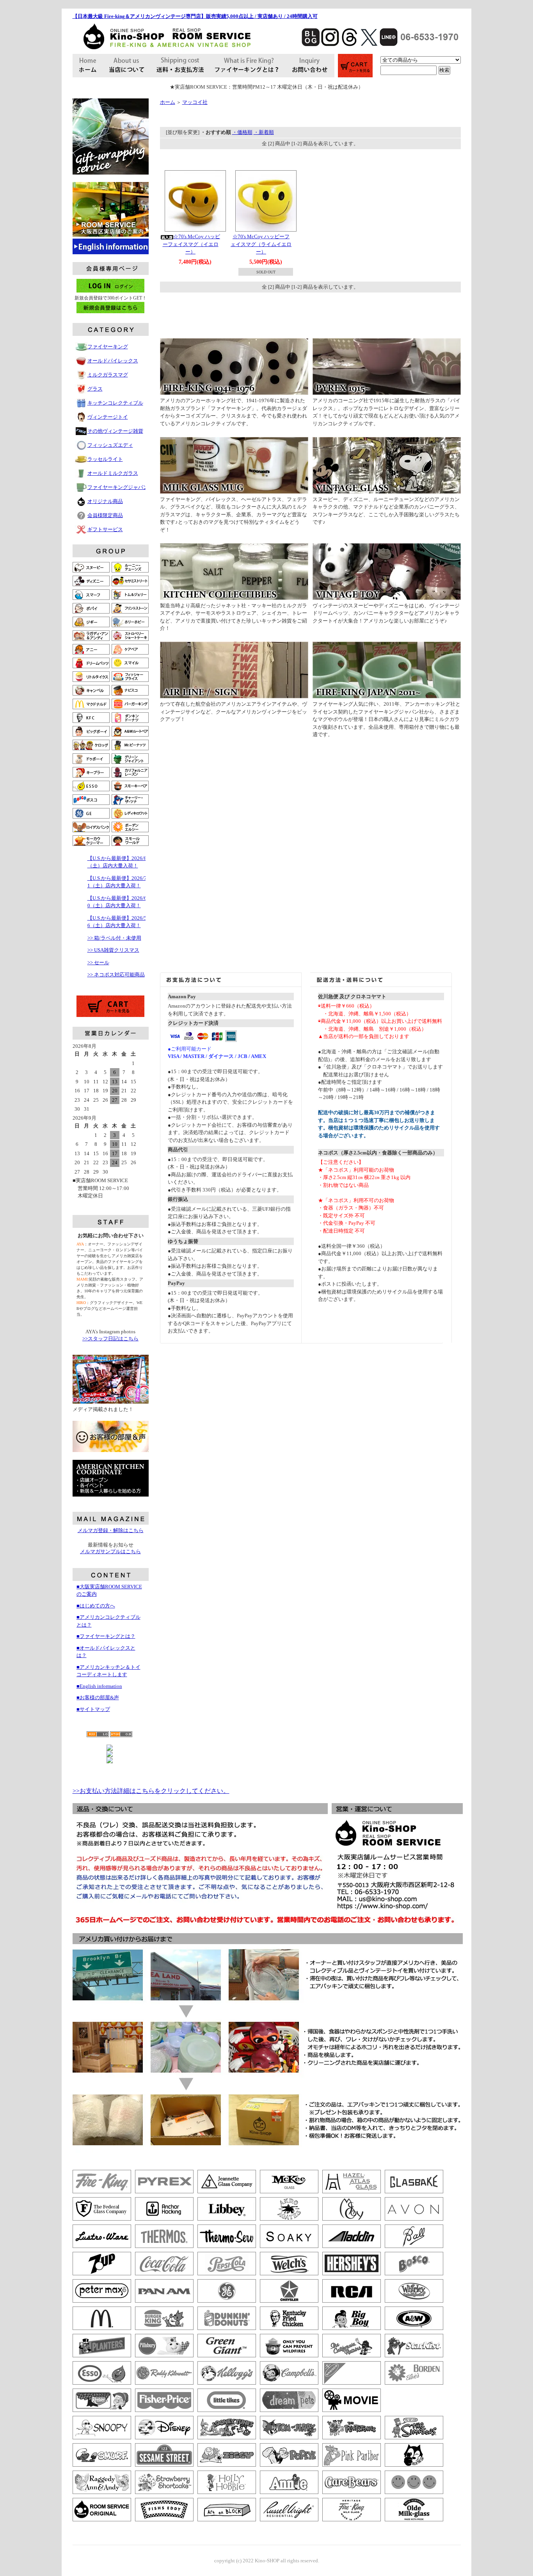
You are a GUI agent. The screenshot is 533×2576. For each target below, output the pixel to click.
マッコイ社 (195, 102)
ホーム (168, 102)
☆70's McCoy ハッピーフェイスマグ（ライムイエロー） (261, 244)
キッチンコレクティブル (115, 403)
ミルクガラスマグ (108, 375)
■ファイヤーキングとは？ (106, 1636)
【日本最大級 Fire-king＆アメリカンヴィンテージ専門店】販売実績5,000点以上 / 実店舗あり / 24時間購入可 (195, 16)
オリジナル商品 (105, 501)
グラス (95, 389)
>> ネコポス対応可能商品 (116, 975)
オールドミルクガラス (113, 473)
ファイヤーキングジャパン (118, 487)
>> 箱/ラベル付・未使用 (114, 938)
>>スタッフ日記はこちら (110, 1339)
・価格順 (242, 132)
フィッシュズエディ (110, 445)
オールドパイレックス (113, 361)
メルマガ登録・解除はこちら (111, 1530)
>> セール (98, 962)
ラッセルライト (105, 459)
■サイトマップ (93, 1709)
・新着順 (264, 132)
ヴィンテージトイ (108, 417)
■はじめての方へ (96, 1606)
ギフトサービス (105, 529)
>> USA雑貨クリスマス (113, 950)
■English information (99, 1686)
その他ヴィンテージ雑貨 (115, 431)
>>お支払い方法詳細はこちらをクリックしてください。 (151, 1791)
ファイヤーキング (108, 347)
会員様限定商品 (105, 515)
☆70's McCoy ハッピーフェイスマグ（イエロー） (191, 244)
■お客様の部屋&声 (98, 1697)
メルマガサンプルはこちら (110, 1551)
